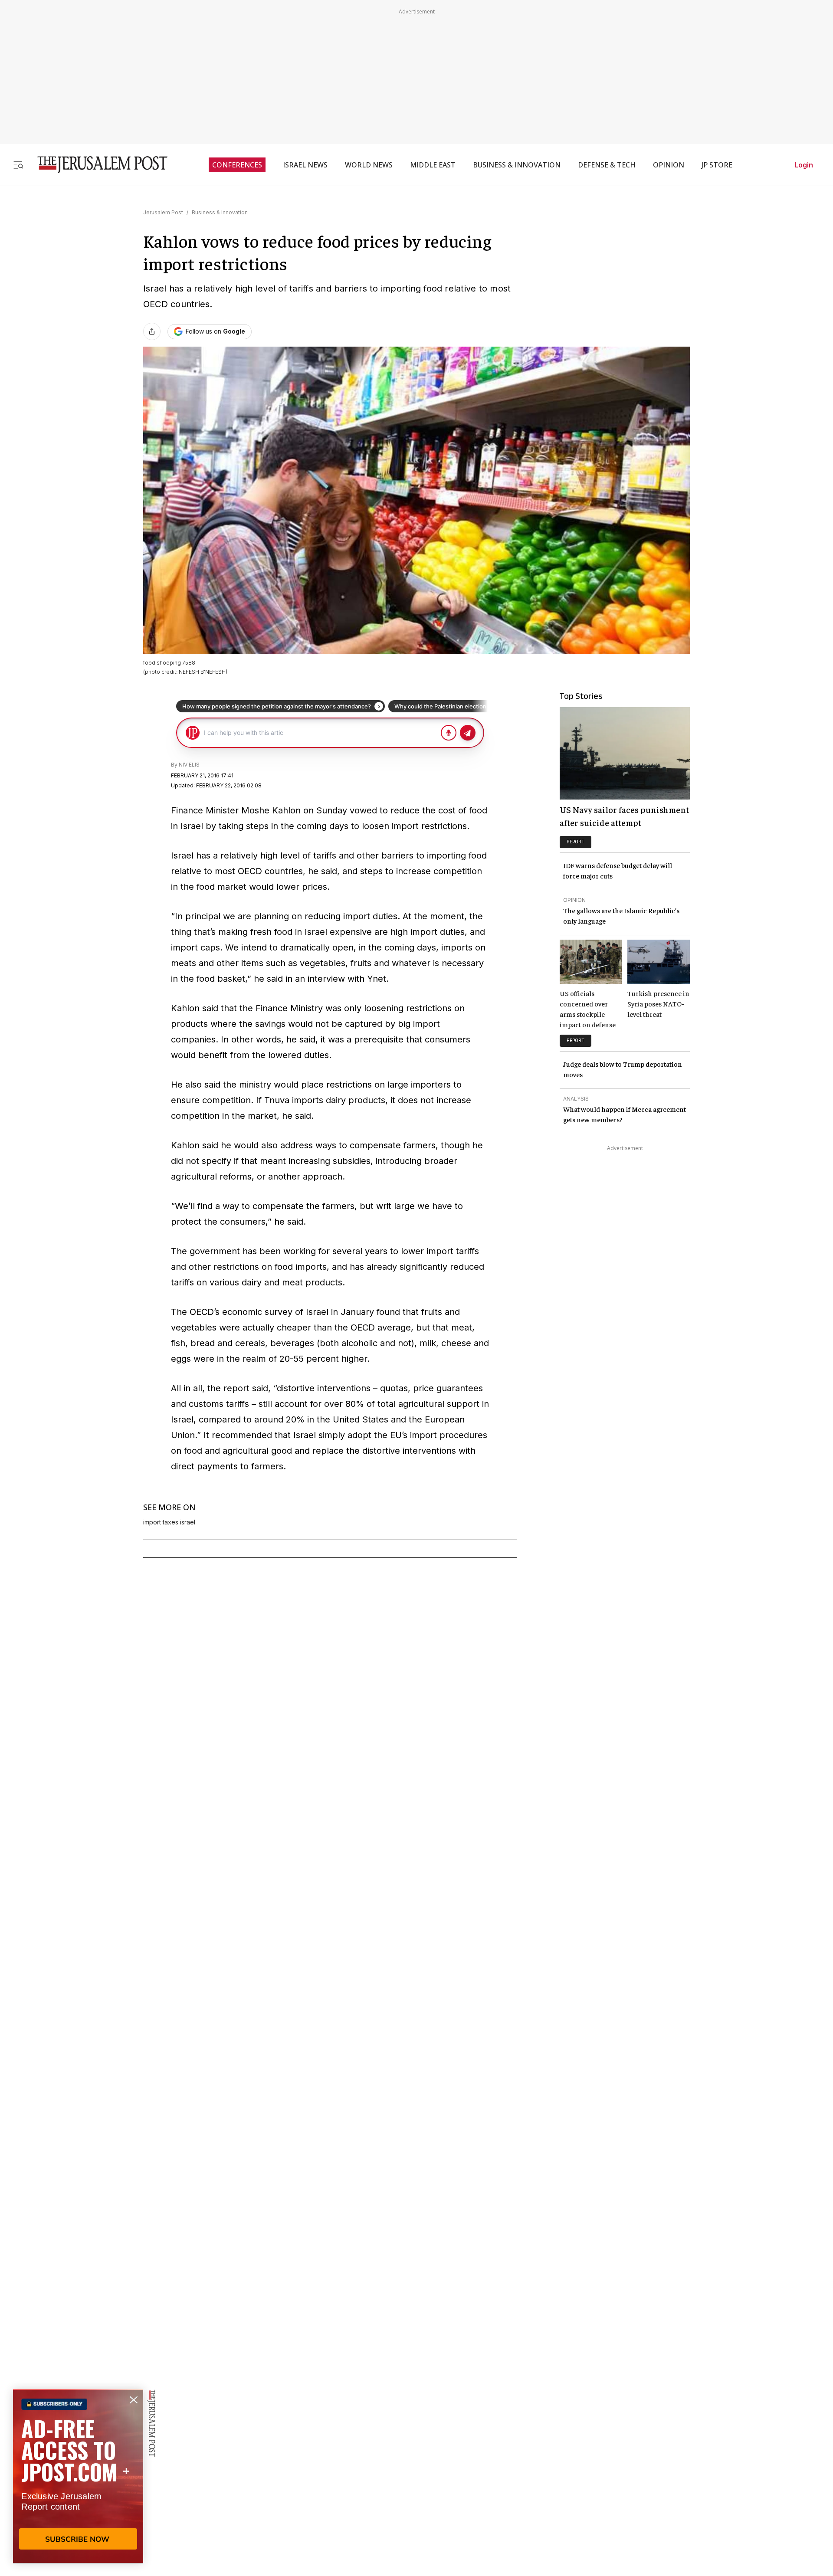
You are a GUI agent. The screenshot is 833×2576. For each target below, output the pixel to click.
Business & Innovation (220, 212)
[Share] (152, 331)
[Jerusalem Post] (97, 165)
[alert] (78, 2476)
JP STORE (717, 165)
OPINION (669, 165)
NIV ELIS (189, 765)
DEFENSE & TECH (607, 165)
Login (804, 165)
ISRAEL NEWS (305, 165)
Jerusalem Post (163, 212)
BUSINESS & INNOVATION (517, 165)
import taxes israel (169, 1522)
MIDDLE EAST (433, 165)
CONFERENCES (237, 165)
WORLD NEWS (369, 165)
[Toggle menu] (18, 165)
